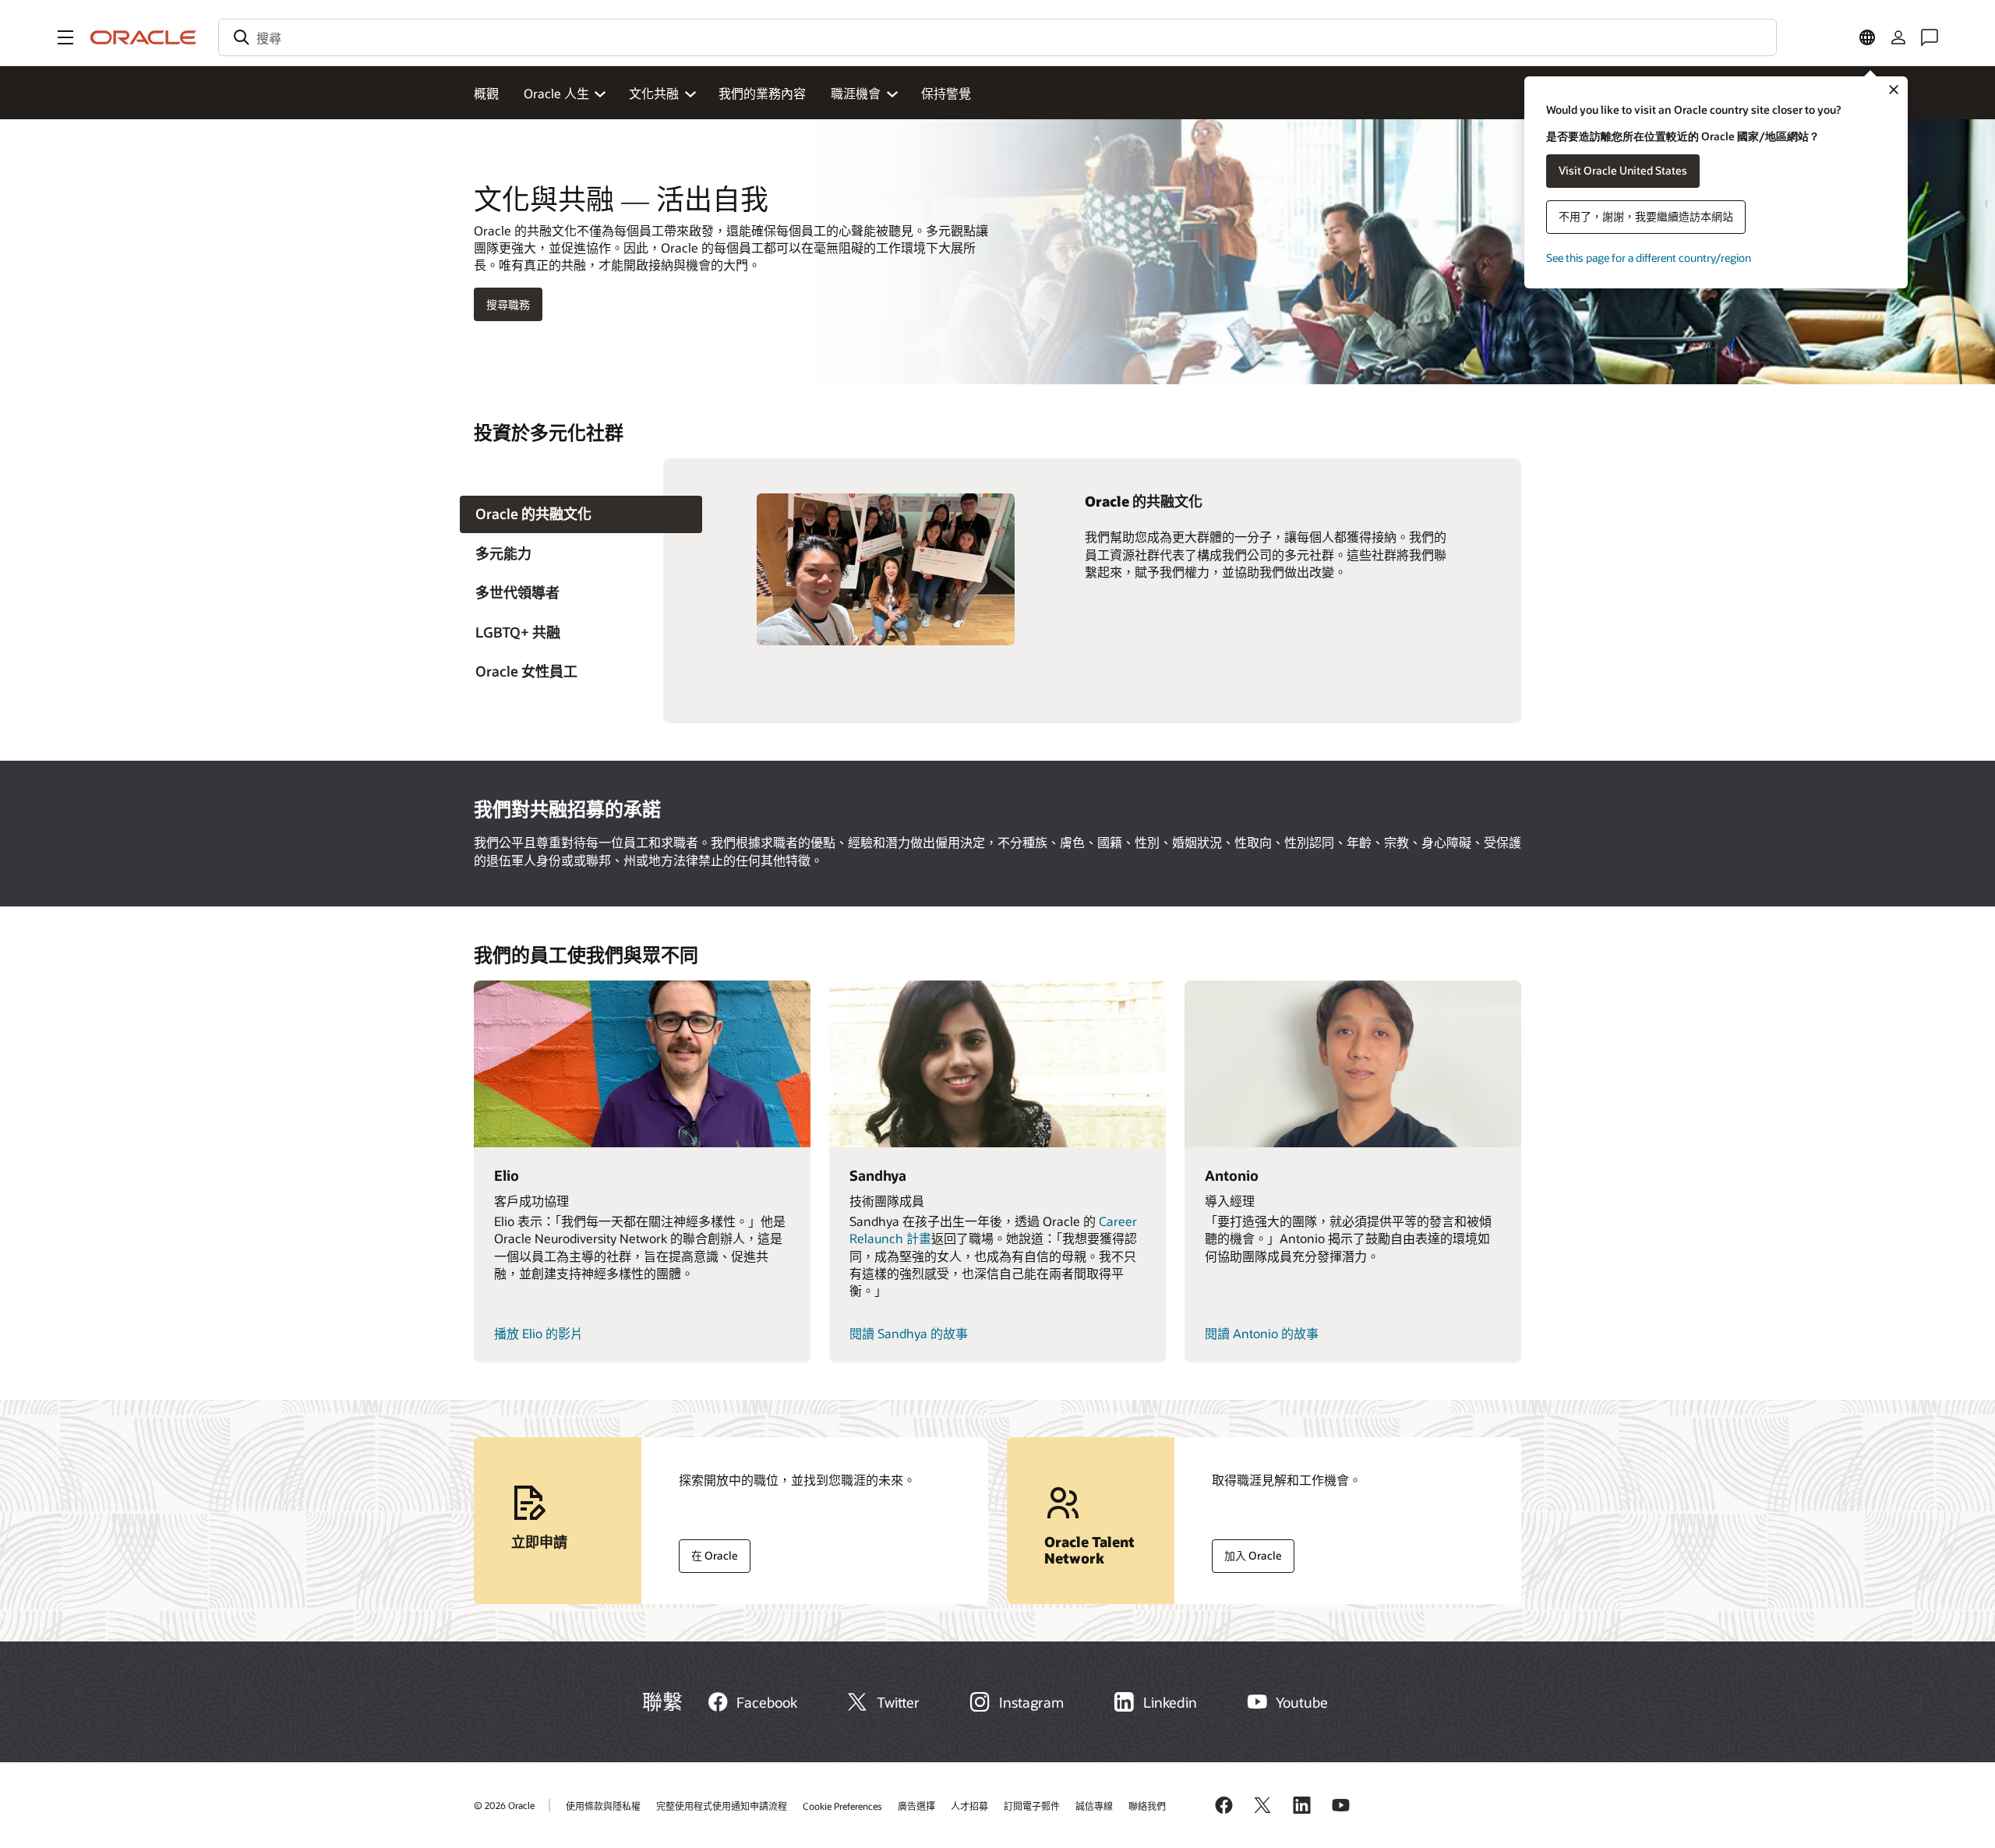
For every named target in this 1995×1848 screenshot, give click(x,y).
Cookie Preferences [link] (842, 1806)
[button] (65, 37)
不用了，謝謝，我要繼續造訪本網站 (1646, 216)
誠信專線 (1094, 1806)
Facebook (767, 1702)
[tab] (581, 515)
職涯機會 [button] (856, 93)
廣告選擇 (916, 1806)
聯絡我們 (1147, 1806)
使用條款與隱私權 (603, 1806)
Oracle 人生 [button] (556, 93)
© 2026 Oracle (504, 1805)
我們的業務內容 (762, 93)
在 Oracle (708, 1556)
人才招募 (969, 1806)
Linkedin (1170, 1702)
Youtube (1302, 1702)
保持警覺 (946, 93)
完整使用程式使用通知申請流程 (722, 1806)
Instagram (1031, 1702)
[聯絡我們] (1930, 37)
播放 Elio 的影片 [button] (538, 1333)
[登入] (1898, 37)
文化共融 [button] (654, 93)
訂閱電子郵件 (1032, 1806)
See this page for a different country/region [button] (1649, 258)
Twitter (898, 1702)
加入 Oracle (1247, 1552)
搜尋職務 (508, 304)
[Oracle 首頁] (143, 37)
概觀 (486, 93)
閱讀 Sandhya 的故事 (909, 1333)
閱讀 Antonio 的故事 (1262, 1333)
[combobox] (997, 37)
